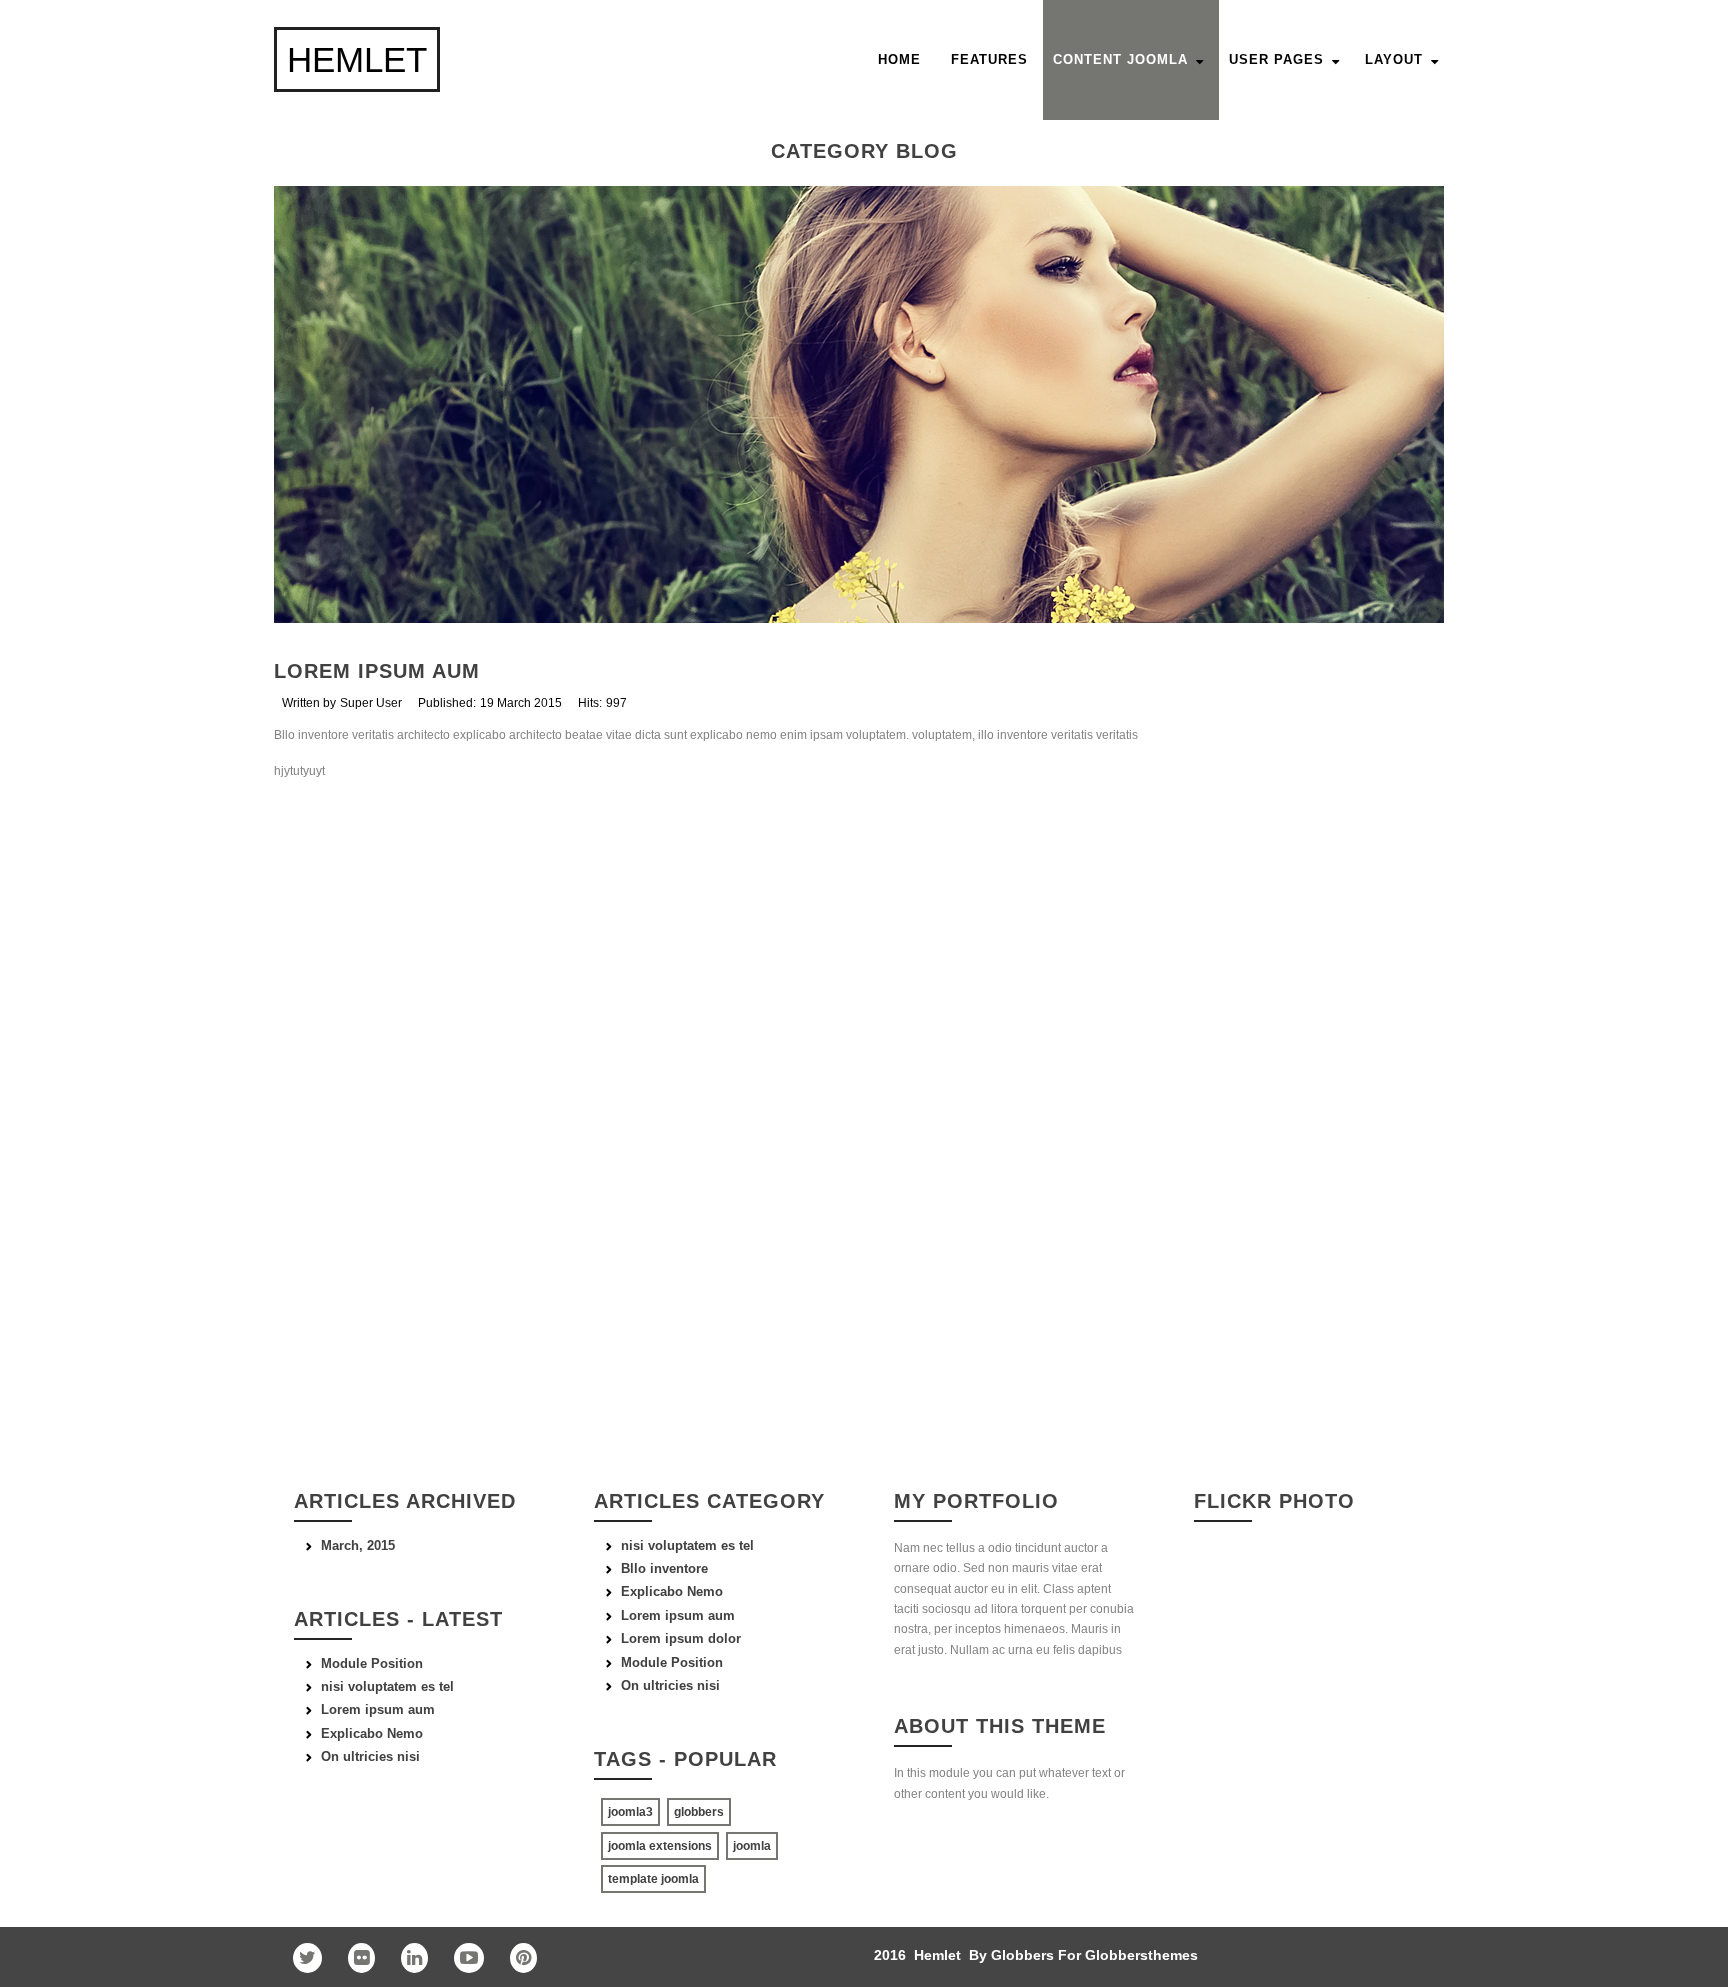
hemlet (357, 59)
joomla (752, 1846)
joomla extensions (660, 1846)
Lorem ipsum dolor (681, 1638)
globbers (699, 1812)
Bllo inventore (664, 1568)
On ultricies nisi (670, 1685)
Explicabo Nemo (672, 1591)
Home (899, 59)
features (989, 59)
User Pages (1276, 59)
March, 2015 (358, 1545)
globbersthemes (1141, 1955)
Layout (1394, 59)
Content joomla (1120, 59)
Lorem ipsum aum (377, 671)
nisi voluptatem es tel (687, 1545)
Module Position (672, 1662)
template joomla (653, 1879)
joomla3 (630, 1812)
